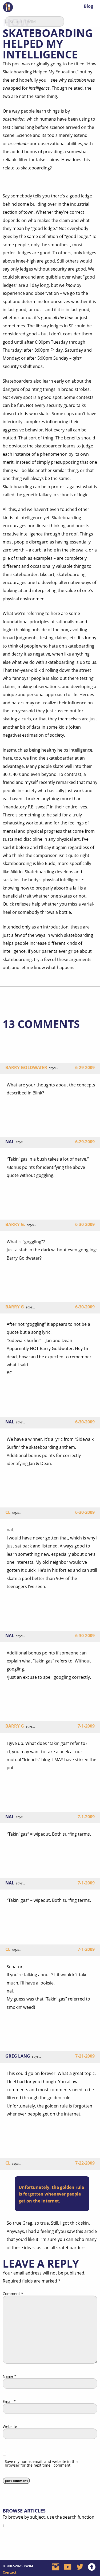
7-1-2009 (86, 1726)
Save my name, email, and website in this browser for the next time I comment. (42, 2463)
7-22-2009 (85, 2163)
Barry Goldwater (26, 1067)
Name (10, 2376)
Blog (88, 6)
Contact (10, 2572)
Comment (13, 2294)
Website (10, 2427)
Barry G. (15, 1224)
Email (9, 2402)
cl (8, 1512)
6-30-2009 (85, 1224)
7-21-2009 (85, 2056)
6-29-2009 (85, 1067)
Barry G (15, 1307)
